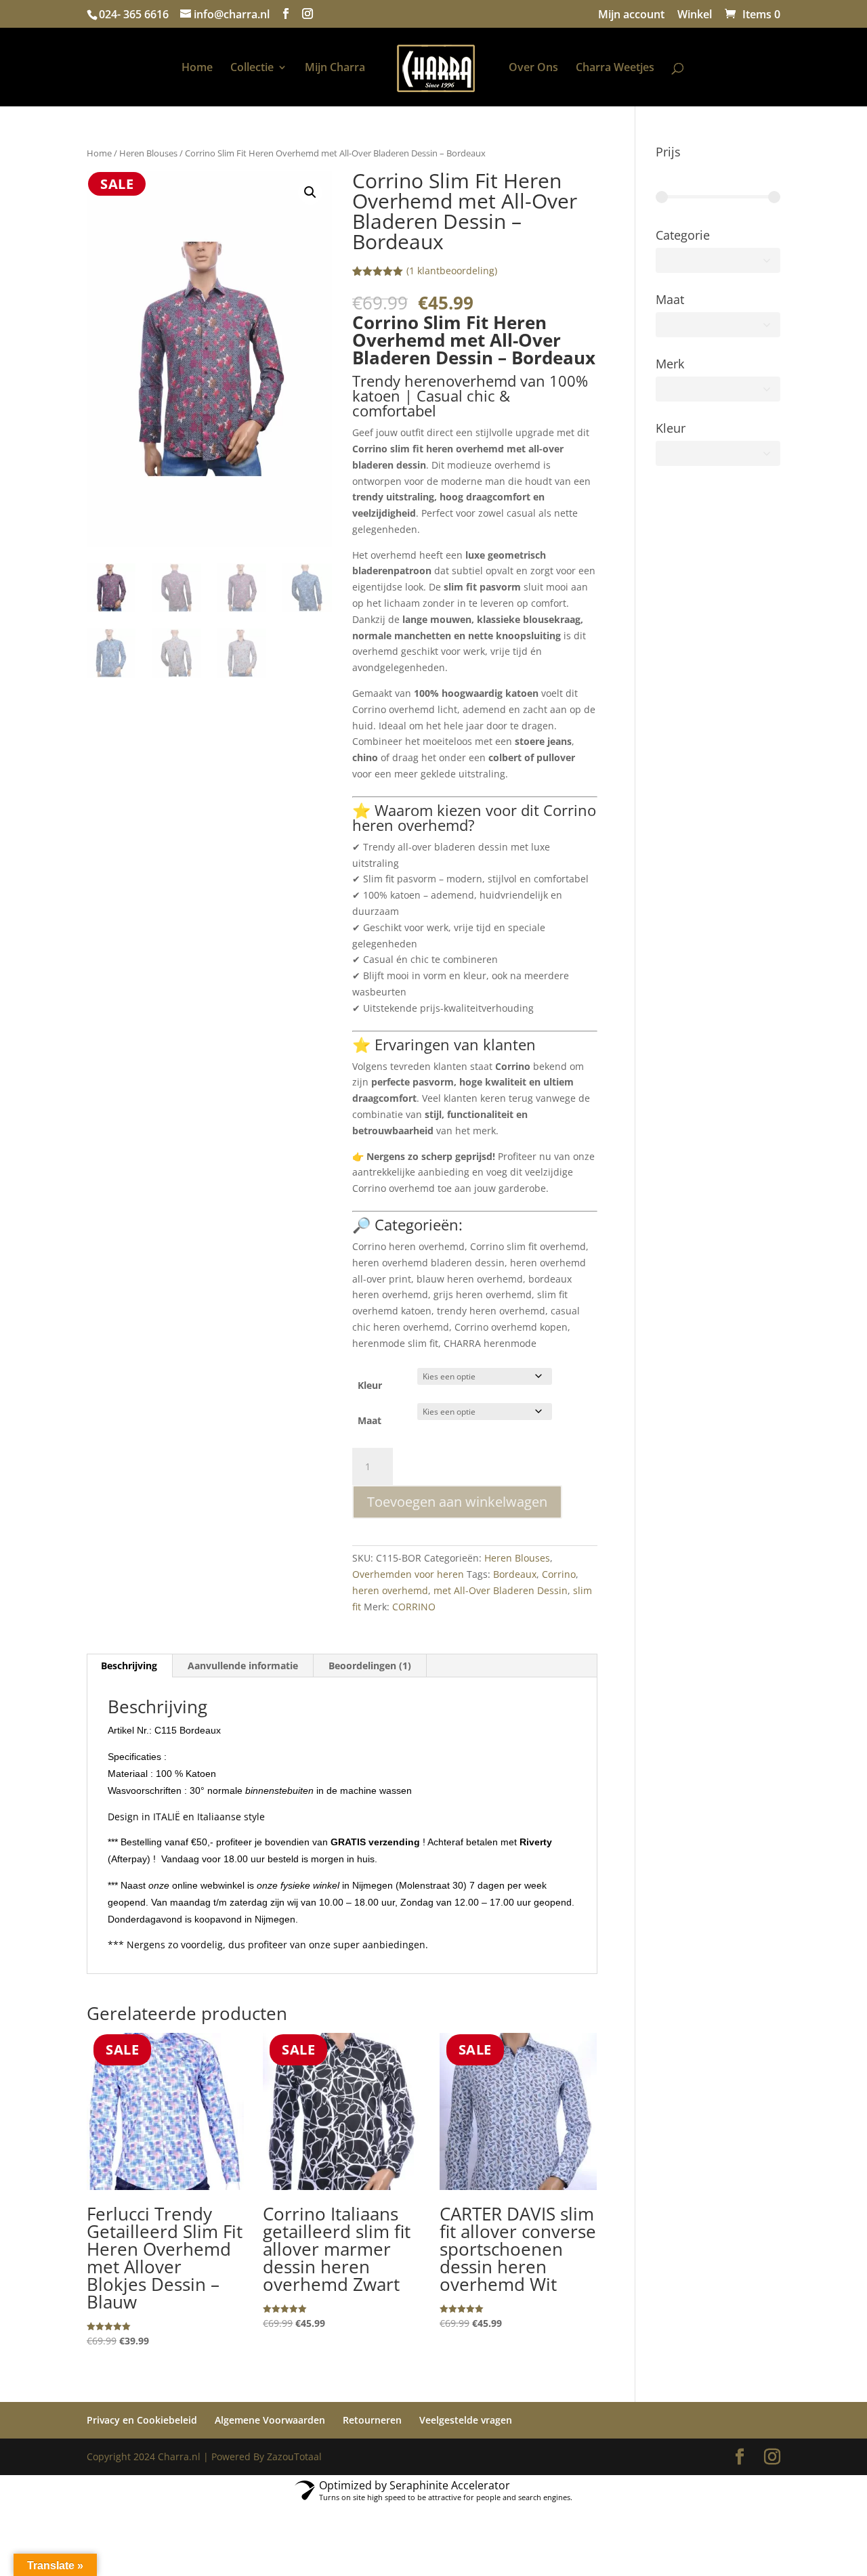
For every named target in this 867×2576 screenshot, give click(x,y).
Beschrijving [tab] (129, 1666)
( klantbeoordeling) (452, 271)
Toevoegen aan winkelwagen (457, 1502)
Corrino (559, 1574)
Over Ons (533, 68)
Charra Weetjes (615, 68)
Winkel (695, 15)
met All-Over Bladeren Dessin (501, 1590)
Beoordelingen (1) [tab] (370, 1666)
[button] (310, 192)
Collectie (252, 68)
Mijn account (631, 15)
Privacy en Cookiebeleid (142, 2420)
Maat (369, 1420)
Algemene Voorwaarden (270, 2420)
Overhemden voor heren (408, 1574)
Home (197, 68)
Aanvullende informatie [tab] (243, 1666)
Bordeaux (515, 1574)
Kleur (370, 1385)
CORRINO (414, 1607)
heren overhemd (390, 1590)
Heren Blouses (148, 153)
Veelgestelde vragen (466, 2420)
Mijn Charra (335, 68)
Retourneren (372, 2420)
